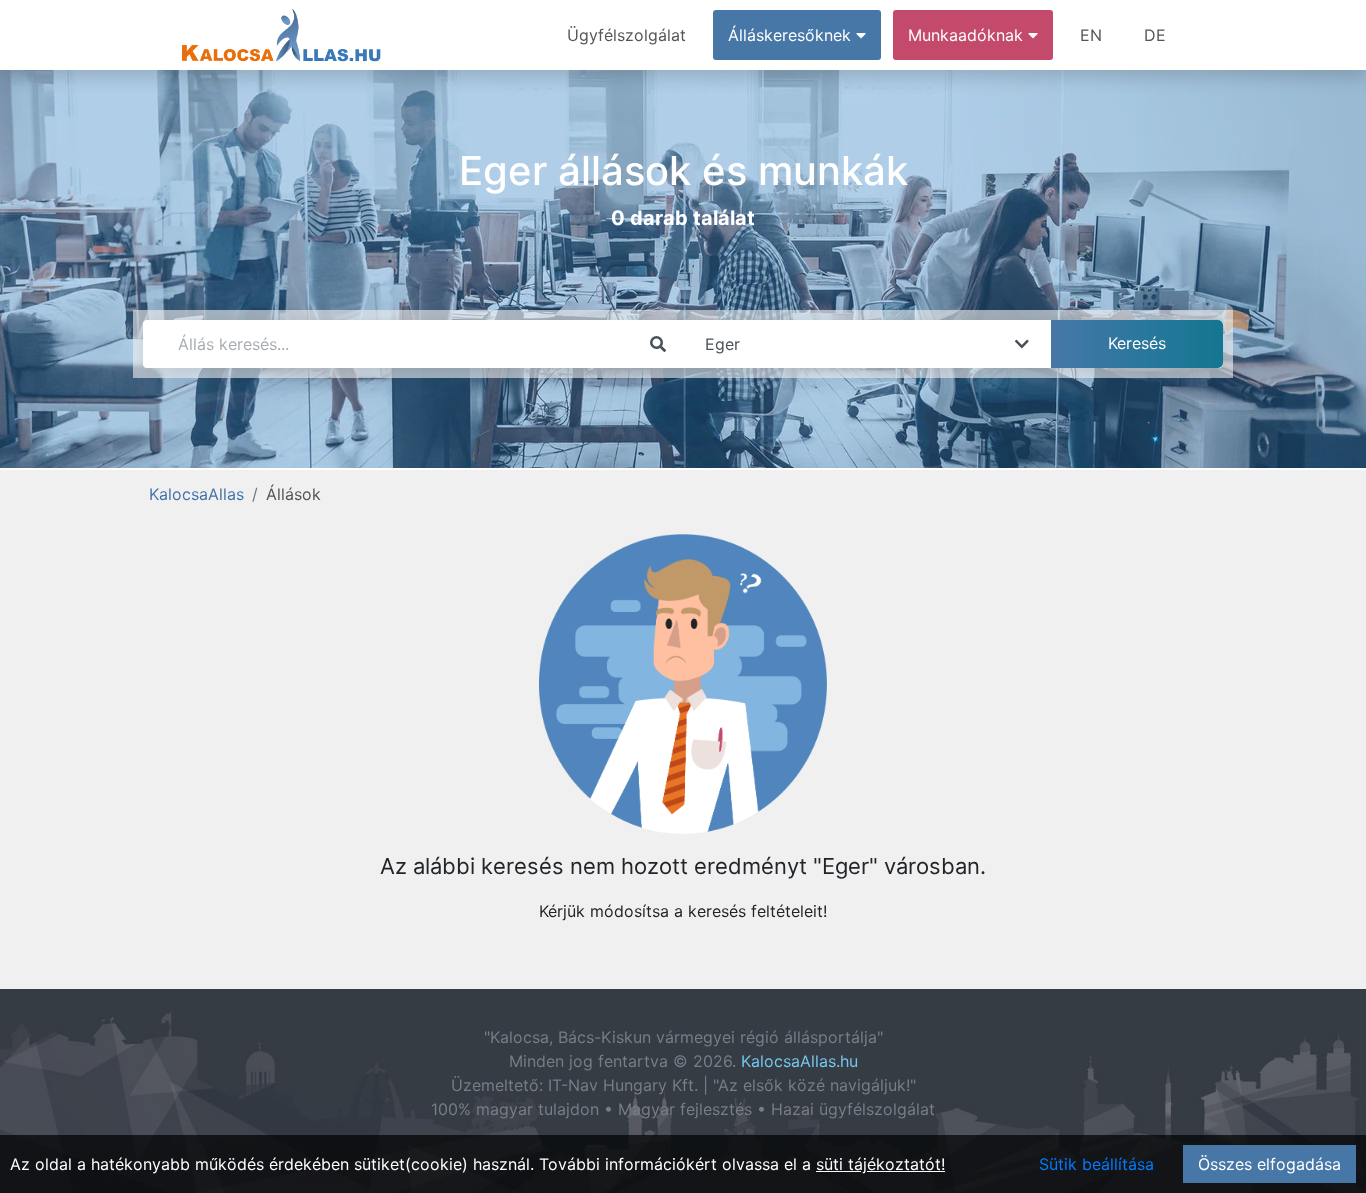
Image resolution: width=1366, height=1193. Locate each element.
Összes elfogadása (1269, 1164)
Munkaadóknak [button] (968, 35)
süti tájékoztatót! (880, 1164)
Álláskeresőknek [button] (792, 35)
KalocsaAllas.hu (799, 1061)
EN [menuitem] (1091, 35)
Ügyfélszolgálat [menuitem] (626, 35)
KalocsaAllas (196, 494)
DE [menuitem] (1155, 35)
